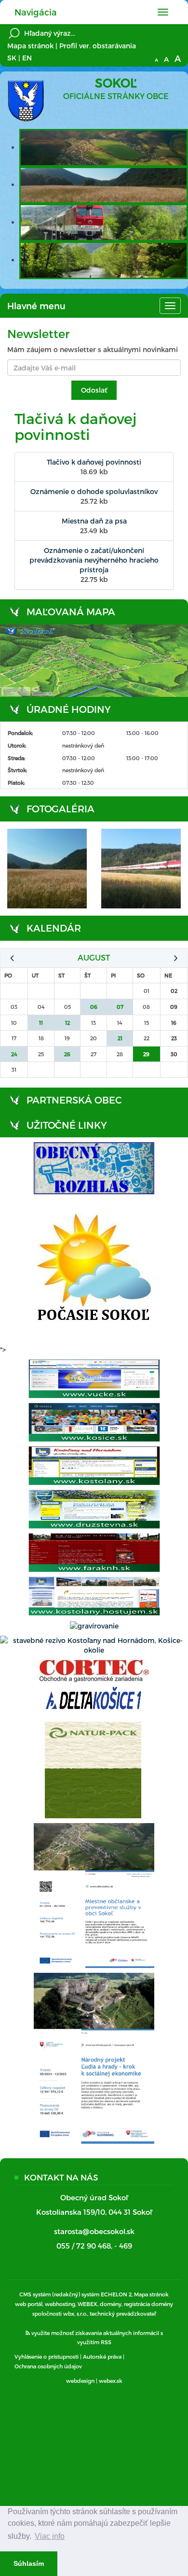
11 (41, 1023)
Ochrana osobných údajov (48, 2366)
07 (120, 1007)
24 (14, 1054)
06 (94, 1007)
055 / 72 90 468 (84, 2246)
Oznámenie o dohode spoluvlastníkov (94, 491)
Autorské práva (102, 2357)
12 (67, 1023)
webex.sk (111, 2381)
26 (67, 1054)
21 (120, 1038)
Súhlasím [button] (29, 2563)
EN (27, 58)
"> (3, 1350)
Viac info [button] (50, 2536)
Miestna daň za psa (94, 521)
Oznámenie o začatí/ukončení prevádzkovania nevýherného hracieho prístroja (94, 560)
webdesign (80, 2381)
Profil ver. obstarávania (98, 46)
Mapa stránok (30, 46)
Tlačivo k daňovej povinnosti (94, 462)
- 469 (123, 2246)
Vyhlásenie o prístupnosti (47, 2357)
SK (12, 58)
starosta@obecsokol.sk (94, 2231)
